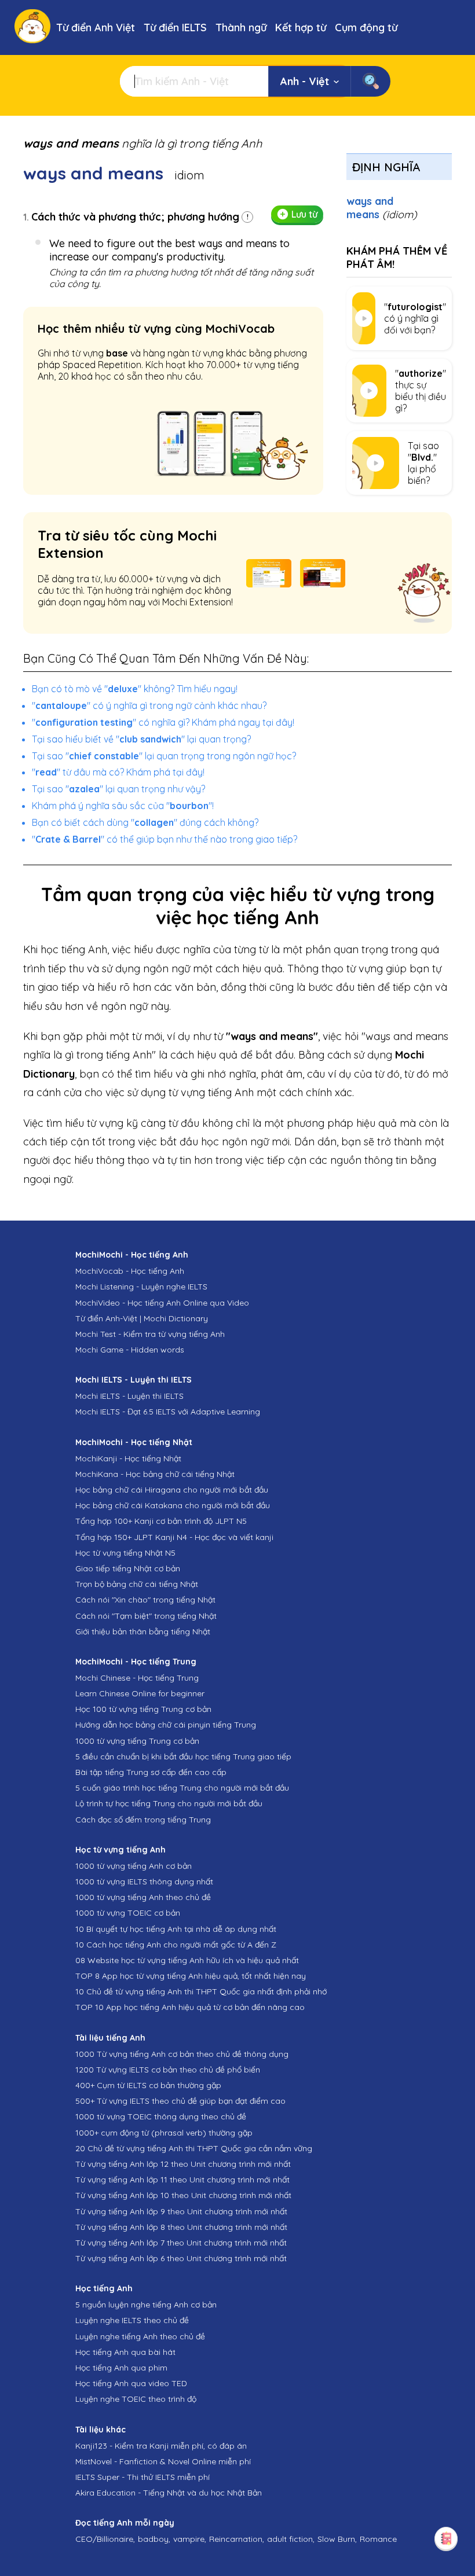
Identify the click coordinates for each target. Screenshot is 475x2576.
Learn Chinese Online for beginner (140, 1693)
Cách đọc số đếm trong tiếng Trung (143, 1820)
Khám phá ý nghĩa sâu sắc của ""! (123, 806)
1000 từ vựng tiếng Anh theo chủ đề (143, 1897)
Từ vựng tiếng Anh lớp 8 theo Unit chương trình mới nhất (181, 2227)
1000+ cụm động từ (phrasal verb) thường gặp (164, 2133)
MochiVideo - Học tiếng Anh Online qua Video (162, 1303)
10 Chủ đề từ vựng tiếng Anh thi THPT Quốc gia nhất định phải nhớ (201, 1991)
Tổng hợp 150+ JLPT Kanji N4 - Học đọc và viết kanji (174, 1537)
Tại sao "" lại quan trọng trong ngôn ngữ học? (164, 756)
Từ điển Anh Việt (96, 27)
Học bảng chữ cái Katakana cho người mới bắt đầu (173, 1505)
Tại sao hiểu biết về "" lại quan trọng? (141, 739)
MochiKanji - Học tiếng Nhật (128, 1458)
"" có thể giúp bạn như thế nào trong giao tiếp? (165, 839)
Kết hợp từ (301, 27)
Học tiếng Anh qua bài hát (125, 2352)
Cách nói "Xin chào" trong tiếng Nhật (145, 1600)
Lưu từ (304, 214)
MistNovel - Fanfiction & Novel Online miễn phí (163, 2461)
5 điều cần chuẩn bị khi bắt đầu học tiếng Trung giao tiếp (183, 1756)
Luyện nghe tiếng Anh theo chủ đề (140, 2336)
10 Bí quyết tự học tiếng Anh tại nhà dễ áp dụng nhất (176, 1929)
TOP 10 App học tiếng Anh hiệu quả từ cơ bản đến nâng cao (190, 2007)
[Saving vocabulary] (446, 2538)
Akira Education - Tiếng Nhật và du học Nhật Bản (169, 2493)
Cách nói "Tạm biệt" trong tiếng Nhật (146, 1616)
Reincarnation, (237, 2539)
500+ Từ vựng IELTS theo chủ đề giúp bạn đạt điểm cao (180, 2101)
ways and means (382, 208)
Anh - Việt (305, 81)
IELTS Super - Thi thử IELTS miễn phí (142, 2477)
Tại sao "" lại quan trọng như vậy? (118, 789)
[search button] (370, 81)
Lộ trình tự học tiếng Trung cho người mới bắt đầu (169, 1803)
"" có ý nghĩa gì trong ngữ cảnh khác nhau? (149, 705)
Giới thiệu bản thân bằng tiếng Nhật (143, 1631)
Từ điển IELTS (175, 27)
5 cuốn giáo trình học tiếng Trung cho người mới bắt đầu (182, 1788)
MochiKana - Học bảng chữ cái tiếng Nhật (155, 1474)
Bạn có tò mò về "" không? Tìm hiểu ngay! (135, 689)
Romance (378, 2539)
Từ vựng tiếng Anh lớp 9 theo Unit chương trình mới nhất (181, 2211)
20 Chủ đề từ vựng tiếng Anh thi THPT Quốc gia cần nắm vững (194, 2148)
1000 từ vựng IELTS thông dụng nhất (144, 1882)
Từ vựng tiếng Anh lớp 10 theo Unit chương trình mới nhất (183, 2195)
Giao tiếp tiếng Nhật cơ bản (128, 1568)
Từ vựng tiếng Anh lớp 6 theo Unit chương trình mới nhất (181, 2258)
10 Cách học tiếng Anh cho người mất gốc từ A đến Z (176, 1945)
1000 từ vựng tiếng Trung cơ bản (137, 1741)
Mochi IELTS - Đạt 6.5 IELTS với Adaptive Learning (168, 1412)
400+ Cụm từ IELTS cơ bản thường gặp (148, 2085)
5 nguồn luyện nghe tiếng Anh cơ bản (146, 2305)
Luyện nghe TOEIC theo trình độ (136, 2399)
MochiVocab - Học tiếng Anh (130, 1271)
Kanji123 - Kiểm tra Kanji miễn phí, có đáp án (161, 2446)
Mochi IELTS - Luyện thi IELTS (129, 1396)
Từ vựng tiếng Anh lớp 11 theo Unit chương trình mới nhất (182, 2180)
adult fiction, (291, 2539)
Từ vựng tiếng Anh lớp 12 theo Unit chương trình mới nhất (183, 2164)
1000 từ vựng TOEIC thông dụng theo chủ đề (161, 2116)
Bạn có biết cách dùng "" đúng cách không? (145, 822)
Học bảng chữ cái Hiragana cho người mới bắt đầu (172, 1490)
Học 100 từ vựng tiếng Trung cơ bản (143, 1709)
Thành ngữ (241, 27)
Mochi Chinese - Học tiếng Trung (137, 1678)
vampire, (190, 2539)
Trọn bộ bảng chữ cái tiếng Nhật (137, 1584)
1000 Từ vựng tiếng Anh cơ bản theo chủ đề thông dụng (182, 2054)
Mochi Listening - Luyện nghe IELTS (141, 1287)
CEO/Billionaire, (105, 2539)
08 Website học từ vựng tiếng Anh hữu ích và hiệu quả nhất (187, 1960)
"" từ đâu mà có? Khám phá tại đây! (118, 772)
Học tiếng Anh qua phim (121, 2368)
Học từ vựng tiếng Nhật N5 (125, 1553)
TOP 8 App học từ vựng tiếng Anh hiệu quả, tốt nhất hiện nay (191, 1976)
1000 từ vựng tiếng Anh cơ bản (134, 1866)
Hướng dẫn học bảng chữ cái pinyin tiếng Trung (166, 1725)
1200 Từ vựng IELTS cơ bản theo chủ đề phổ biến (168, 2070)
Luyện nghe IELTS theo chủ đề (132, 2320)
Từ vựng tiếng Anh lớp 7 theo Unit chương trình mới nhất (181, 2243)
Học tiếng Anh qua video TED (131, 2383)
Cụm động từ (366, 27)
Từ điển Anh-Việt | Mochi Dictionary (142, 1318)
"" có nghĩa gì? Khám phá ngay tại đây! (163, 722)
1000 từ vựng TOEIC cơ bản (128, 1913)
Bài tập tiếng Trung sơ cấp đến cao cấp (151, 1772)
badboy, (154, 2539)
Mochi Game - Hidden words (130, 1350)
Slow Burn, (337, 2539)
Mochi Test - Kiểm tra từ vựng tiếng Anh (150, 1334)
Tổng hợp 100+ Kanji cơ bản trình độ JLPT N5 (161, 1521)
